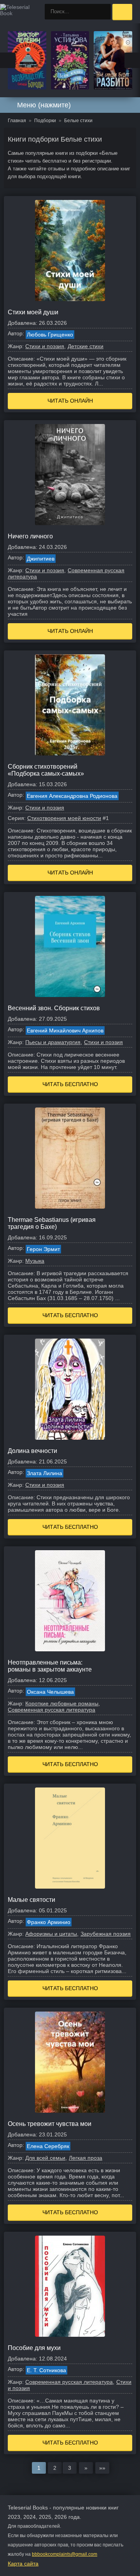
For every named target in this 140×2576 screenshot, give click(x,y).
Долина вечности (32, 1451)
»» (102, 2468)
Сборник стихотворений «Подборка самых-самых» (46, 770)
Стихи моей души (33, 312)
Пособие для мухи (34, 2348)
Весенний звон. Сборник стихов (54, 1008)
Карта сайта (23, 2564)
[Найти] (103, 12)
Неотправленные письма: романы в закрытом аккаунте (50, 1666)
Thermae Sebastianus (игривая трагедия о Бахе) (52, 1223)
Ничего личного (30, 536)
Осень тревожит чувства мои (50, 2124)
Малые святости (31, 1900)
